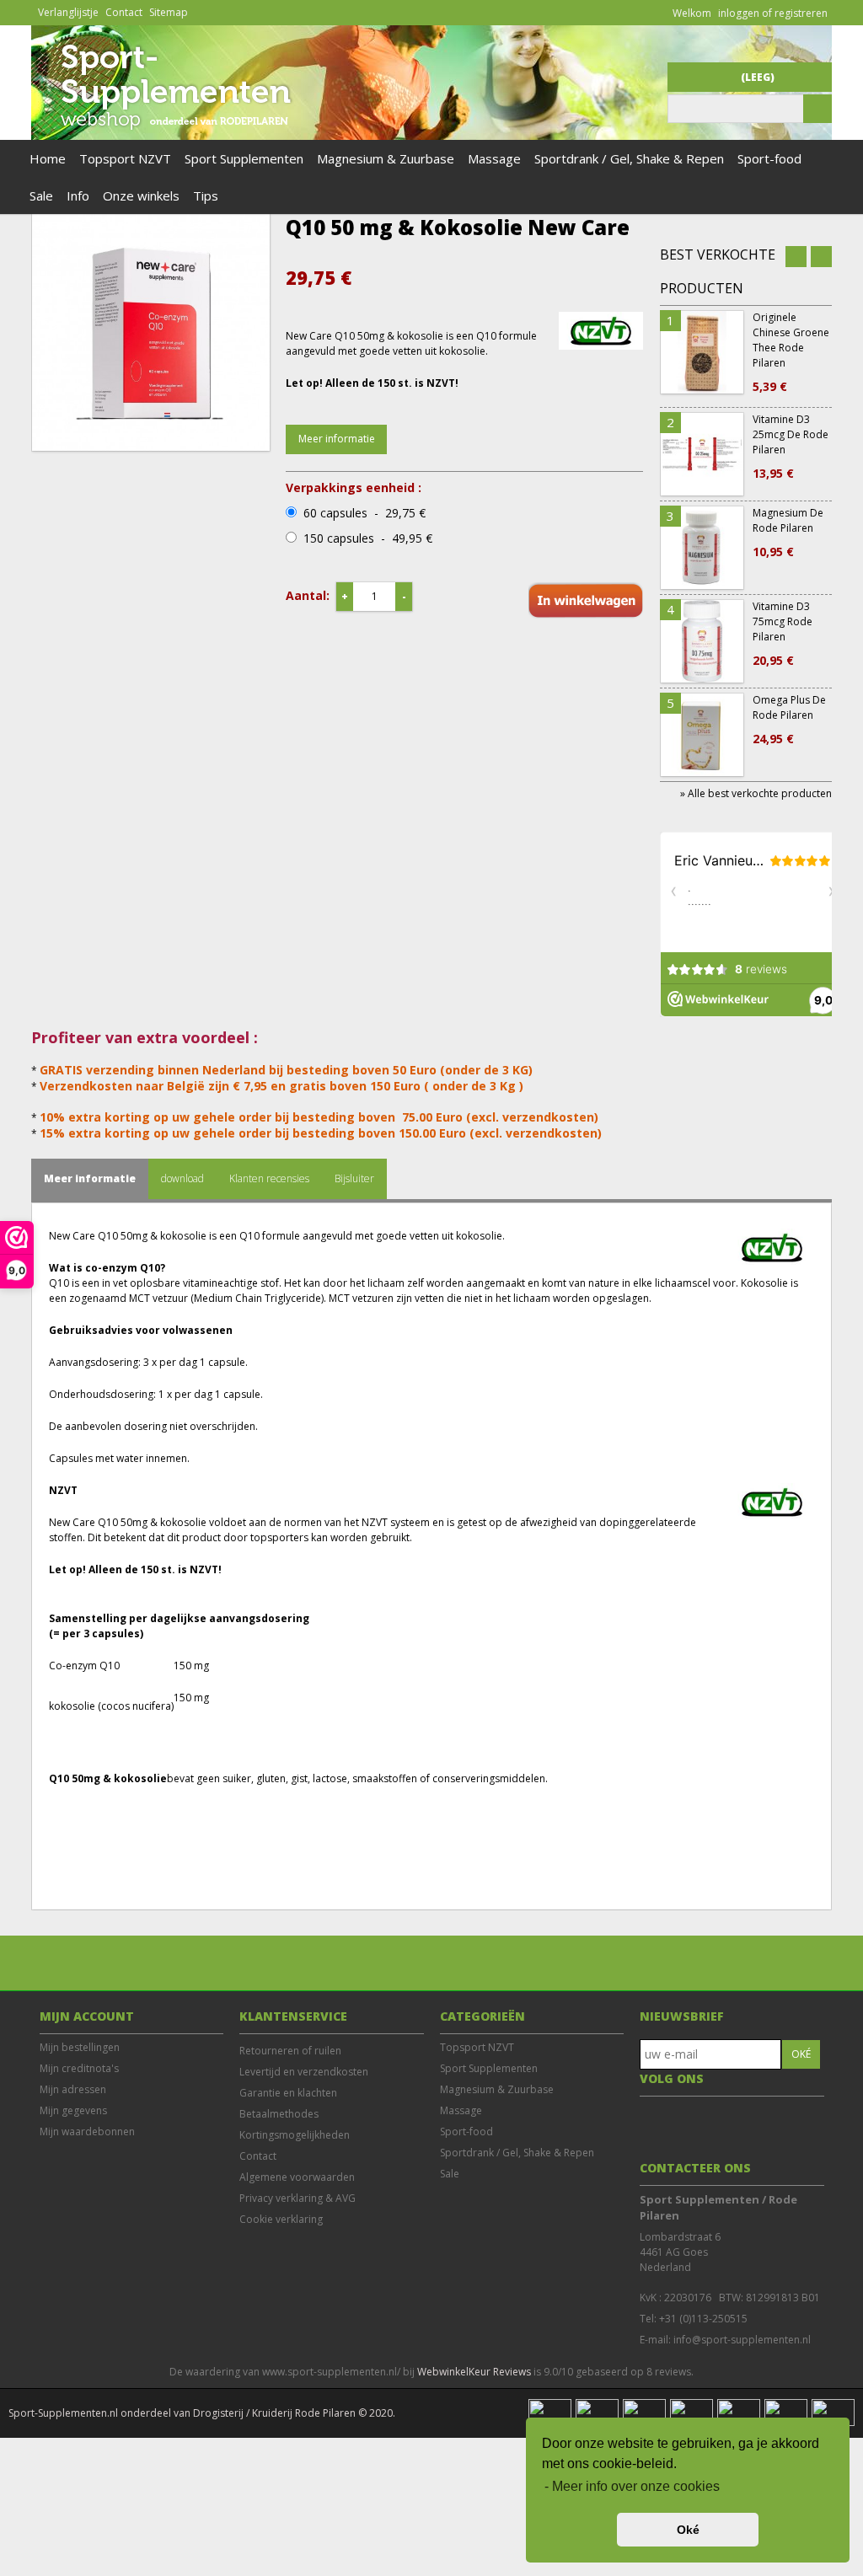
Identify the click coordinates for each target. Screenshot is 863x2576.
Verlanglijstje (68, 12)
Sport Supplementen (244, 158)
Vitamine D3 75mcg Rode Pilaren (783, 634)
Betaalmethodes (279, 2114)
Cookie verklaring (281, 2219)
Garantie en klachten (288, 2093)
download (182, 1178)
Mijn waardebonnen (87, 2131)
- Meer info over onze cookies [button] (632, 2486)
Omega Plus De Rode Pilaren (789, 720)
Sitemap (169, 12)
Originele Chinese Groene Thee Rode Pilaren (791, 352)
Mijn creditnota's (79, 2068)
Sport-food (769, 158)
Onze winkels (141, 195)
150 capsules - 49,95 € (368, 538)
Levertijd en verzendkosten (304, 2072)
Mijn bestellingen (80, 2047)
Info (78, 195)
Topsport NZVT (125, 158)
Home (48, 158)
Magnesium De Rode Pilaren (788, 533)
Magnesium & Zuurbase (386, 158)
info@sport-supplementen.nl (742, 2340)
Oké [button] (688, 2530)
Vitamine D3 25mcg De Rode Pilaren (791, 447)
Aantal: (308, 595)
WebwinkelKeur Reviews (474, 2372)
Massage (494, 158)
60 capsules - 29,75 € (364, 513)
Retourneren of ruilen (290, 2051)
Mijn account (87, 2016)
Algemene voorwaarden (297, 2177)
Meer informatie (337, 439)
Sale (41, 195)
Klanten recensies (269, 1178)
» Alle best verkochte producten (756, 793)
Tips (206, 195)
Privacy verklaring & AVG (297, 2198)
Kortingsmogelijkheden (295, 2135)
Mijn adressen (73, 2089)
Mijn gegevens (73, 2110)
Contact (124, 12)
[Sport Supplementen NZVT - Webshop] (168, 132)
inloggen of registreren (773, 13)
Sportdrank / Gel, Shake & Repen (629, 158)
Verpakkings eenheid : (354, 488)
